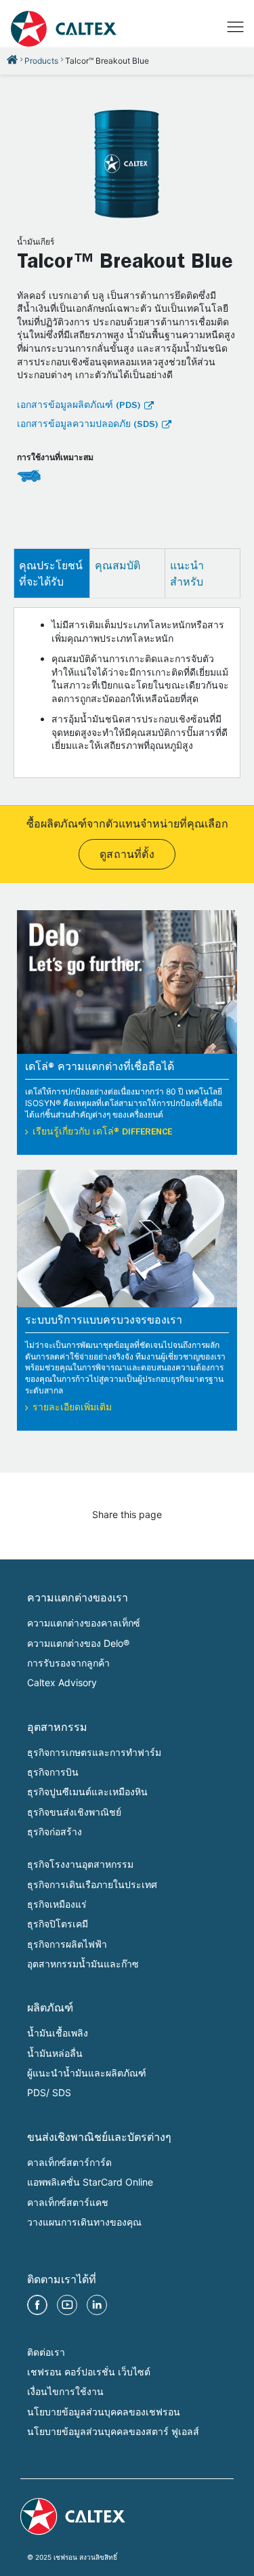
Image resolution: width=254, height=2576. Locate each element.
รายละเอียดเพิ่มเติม (72, 1408)
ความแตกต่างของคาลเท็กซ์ (84, 1623)
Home (12, 60)
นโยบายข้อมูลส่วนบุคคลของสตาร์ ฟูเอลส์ (113, 2431)
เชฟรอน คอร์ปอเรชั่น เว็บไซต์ (89, 2372)
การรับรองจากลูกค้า (68, 1663)
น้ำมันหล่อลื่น (55, 2053)
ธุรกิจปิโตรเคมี (58, 1924)
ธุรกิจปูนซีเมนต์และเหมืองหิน (87, 1792)
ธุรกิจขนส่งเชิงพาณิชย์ (74, 1812)
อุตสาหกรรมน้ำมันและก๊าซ (83, 1964)
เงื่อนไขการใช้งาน (65, 2391)
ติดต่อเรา (46, 2352)
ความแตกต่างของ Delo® (78, 1643)
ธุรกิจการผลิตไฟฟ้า (67, 1944)
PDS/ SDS (49, 2092)
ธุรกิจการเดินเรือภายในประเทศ (92, 1884)
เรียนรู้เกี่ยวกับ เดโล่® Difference (102, 1132)
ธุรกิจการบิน (53, 1772)
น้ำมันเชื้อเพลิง (58, 2033)
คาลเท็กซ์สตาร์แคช (68, 2202)
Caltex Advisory (62, 1682)
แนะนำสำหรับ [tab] (187, 573)
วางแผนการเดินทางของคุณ (84, 2222)
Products (41, 61)
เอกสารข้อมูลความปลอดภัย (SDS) (87, 425)
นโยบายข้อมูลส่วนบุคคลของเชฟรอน (104, 2412)
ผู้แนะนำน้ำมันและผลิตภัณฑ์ (87, 2073)
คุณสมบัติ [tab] (118, 565)
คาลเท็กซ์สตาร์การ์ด (69, 2162)
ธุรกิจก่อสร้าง (55, 1832)
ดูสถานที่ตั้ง (127, 856)
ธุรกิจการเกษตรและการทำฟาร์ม (94, 1752)
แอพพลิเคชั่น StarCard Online (90, 2182)
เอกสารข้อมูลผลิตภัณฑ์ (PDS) (79, 406)
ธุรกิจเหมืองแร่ (57, 1904)
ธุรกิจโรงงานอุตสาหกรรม (80, 1864)
